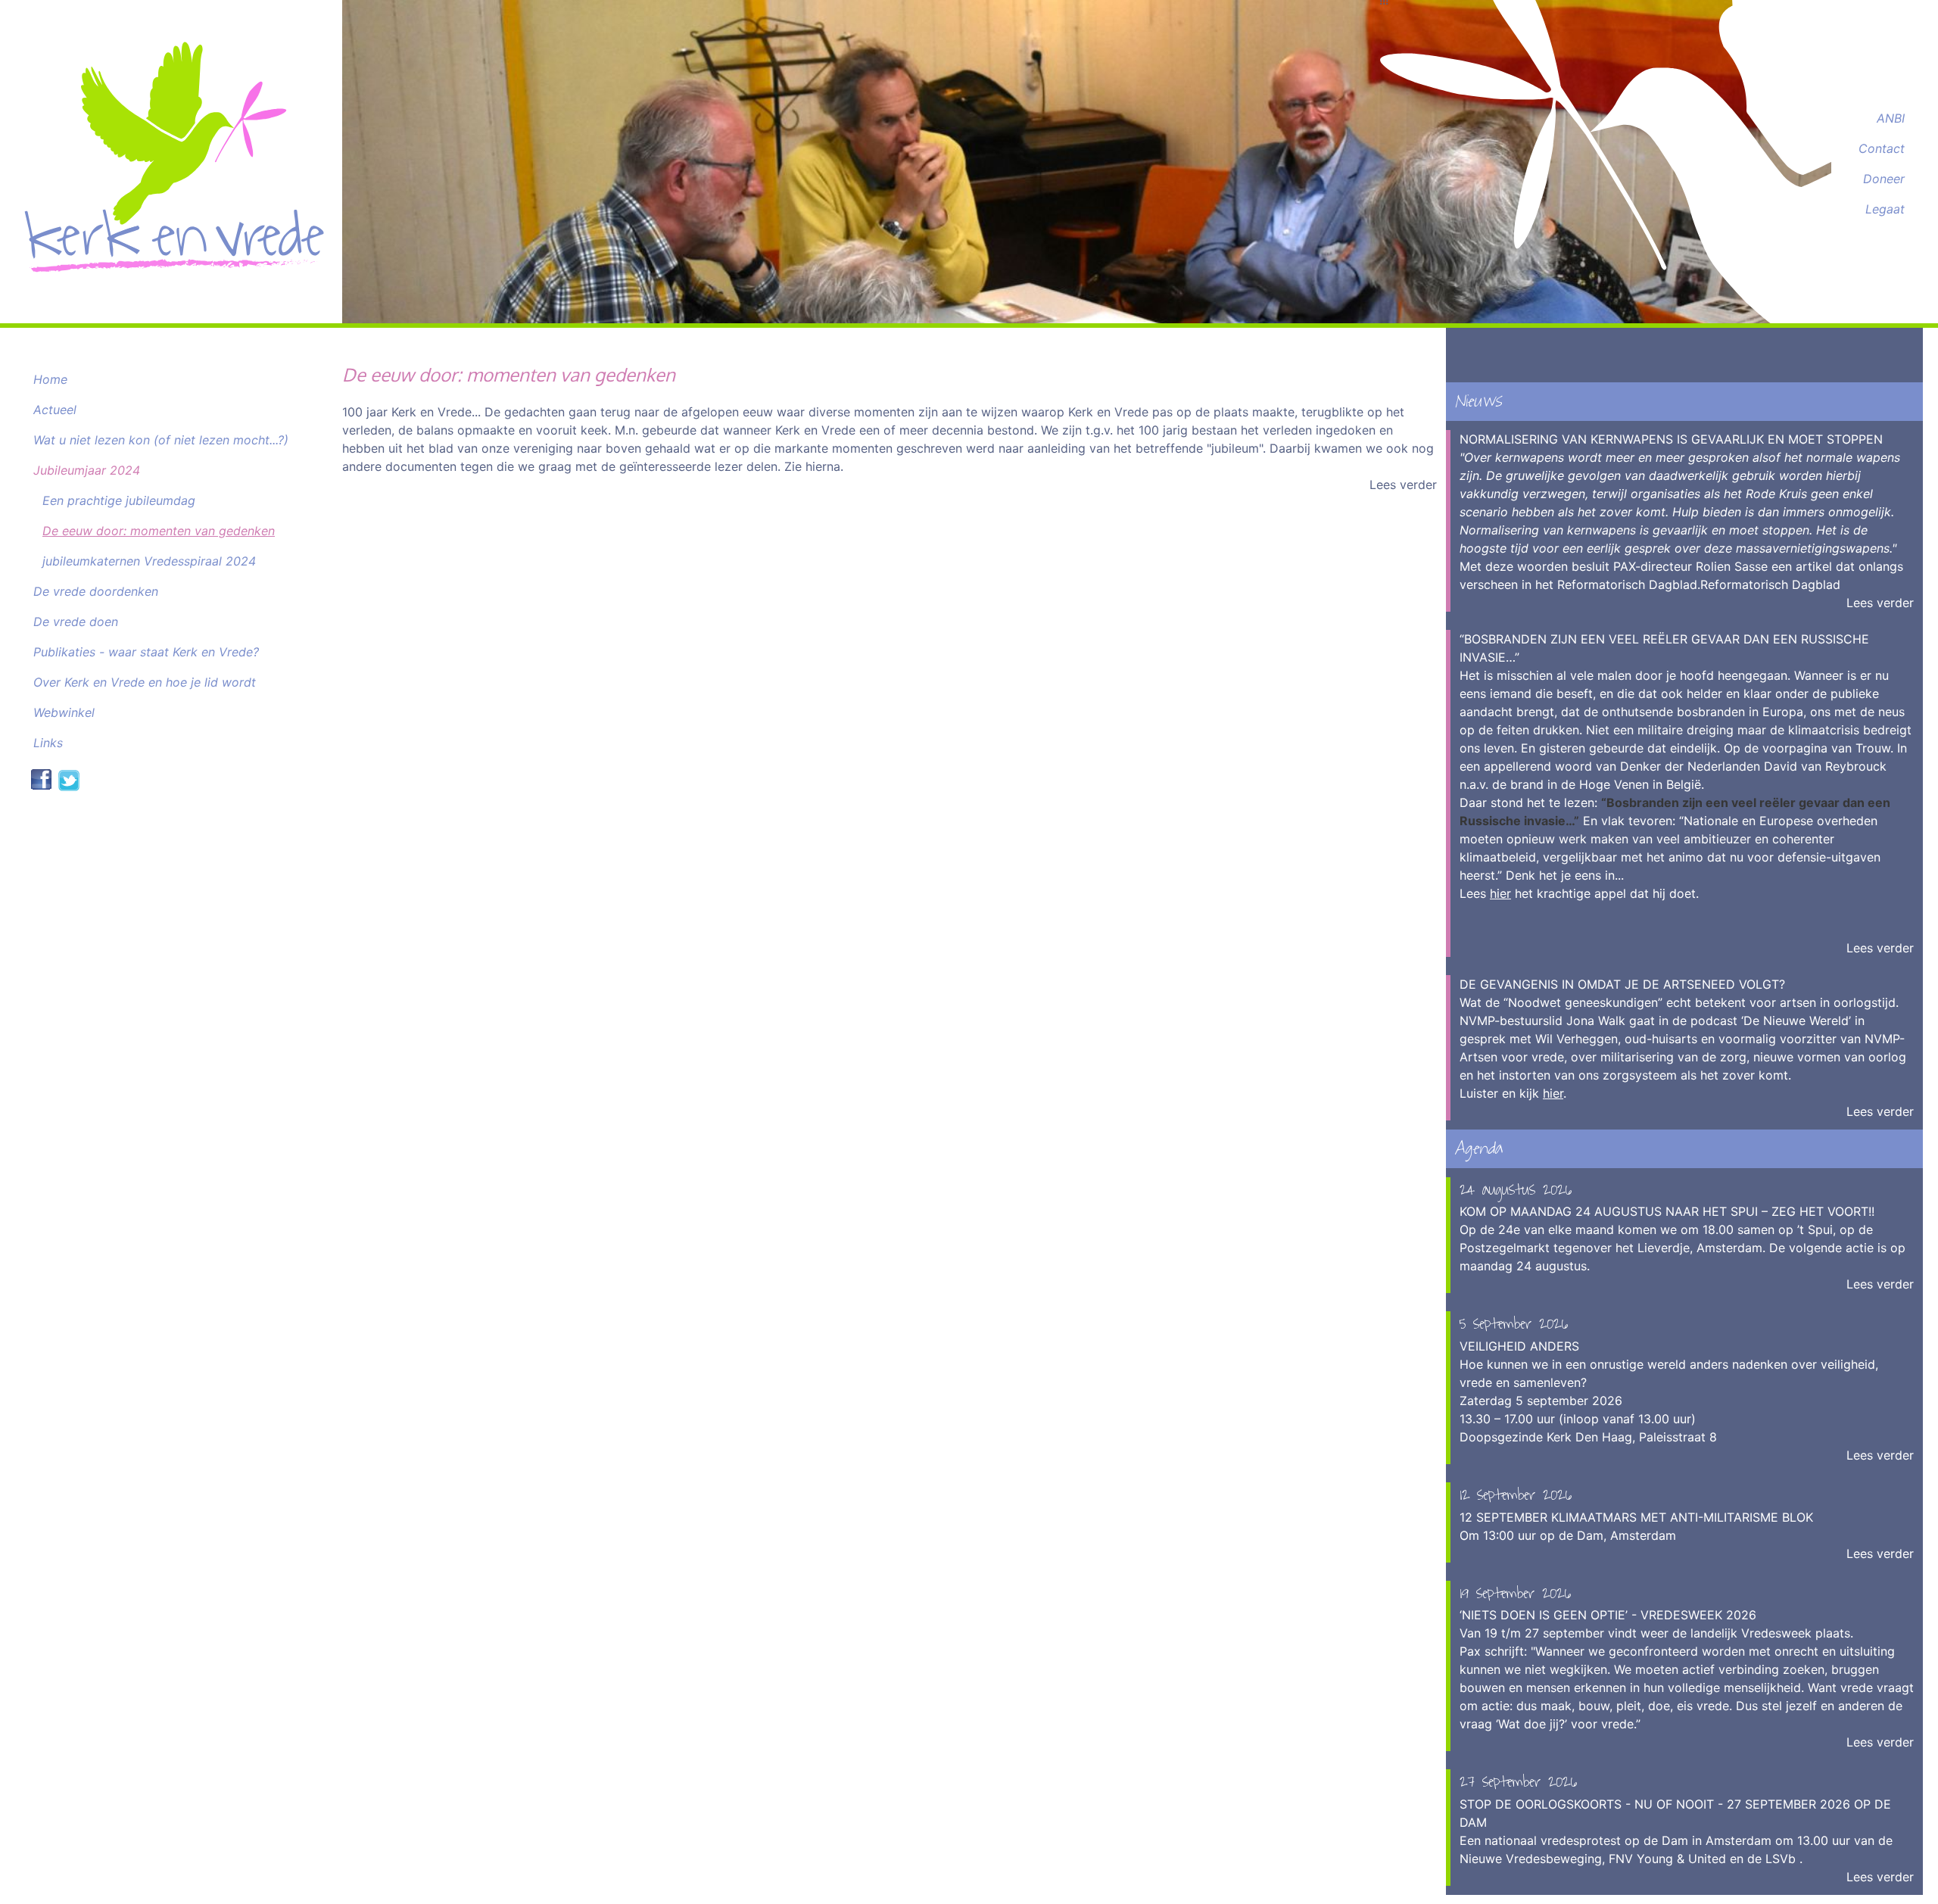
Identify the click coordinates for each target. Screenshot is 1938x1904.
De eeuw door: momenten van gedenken (159, 531)
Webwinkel (64, 712)
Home (50, 379)
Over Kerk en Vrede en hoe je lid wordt (145, 682)
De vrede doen (76, 622)
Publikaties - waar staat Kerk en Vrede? (146, 652)
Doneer (1884, 179)
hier (1500, 893)
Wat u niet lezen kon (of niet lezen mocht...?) (161, 440)
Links (48, 743)
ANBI (1891, 118)
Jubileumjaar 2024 (87, 470)
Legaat (1885, 209)
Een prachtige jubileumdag (119, 500)
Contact (1882, 148)
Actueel (55, 410)
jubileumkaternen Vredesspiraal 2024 (149, 561)
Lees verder (1403, 485)
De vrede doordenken (96, 591)
